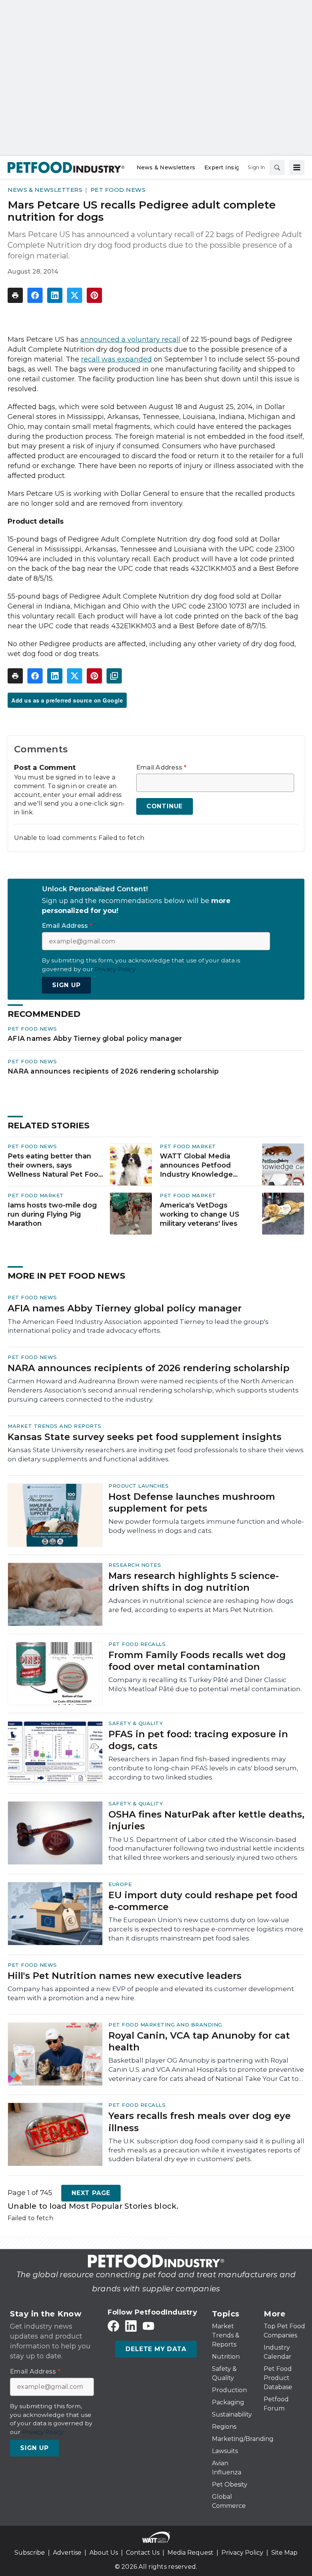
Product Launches (138, 1486)
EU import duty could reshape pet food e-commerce (203, 1901)
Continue (165, 806)
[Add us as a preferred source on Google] (114, 676)
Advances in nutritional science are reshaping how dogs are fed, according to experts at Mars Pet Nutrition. (201, 1605)
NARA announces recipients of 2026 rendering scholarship (113, 1071)
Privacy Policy (242, 2553)
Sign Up (66, 985)
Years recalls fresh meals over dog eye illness (200, 2122)
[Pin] (94, 295)
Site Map (284, 2553)
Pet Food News (118, 190)
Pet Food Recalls (137, 1644)
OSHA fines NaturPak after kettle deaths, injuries (206, 1820)
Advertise (67, 2553)
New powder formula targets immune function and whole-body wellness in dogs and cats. (206, 1526)
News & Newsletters (45, 190)
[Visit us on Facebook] (113, 2326)
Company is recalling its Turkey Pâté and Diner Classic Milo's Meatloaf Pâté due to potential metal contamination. (205, 1684)
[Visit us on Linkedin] (131, 2326)
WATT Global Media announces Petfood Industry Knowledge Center (196, 1166)
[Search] (277, 167)
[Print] (15, 295)
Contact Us (143, 2553)
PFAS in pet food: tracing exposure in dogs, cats (198, 1740)
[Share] (35, 295)
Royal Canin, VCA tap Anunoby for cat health (199, 2041)
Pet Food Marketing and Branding (165, 2025)
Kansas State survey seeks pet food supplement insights (145, 1437)
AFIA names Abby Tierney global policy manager (95, 1038)
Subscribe (30, 2553)
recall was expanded (116, 359)
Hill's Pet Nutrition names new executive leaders (125, 1976)
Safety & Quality (136, 1723)
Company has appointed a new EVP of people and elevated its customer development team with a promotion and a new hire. (151, 1993)
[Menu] (297, 167)
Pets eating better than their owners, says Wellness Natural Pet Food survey (55, 1166)
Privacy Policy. (116, 969)
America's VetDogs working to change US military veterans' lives (200, 1214)
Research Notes (135, 1565)
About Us (104, 2553)
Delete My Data (156, 2349)
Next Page (91, 2193)
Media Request (190, 2553)
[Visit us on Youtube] (148, 2326)
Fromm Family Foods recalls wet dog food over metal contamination (197, 1661)
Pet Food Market (188, 1146)
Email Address (162, 768)
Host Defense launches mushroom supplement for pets (192, 1502)
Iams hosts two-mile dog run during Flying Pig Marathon (52, 1214)
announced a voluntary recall (130, 339)
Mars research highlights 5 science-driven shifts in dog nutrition (194, 1582)
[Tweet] (75, 295)
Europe (120, 1884)
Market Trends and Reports (55, 1426)
